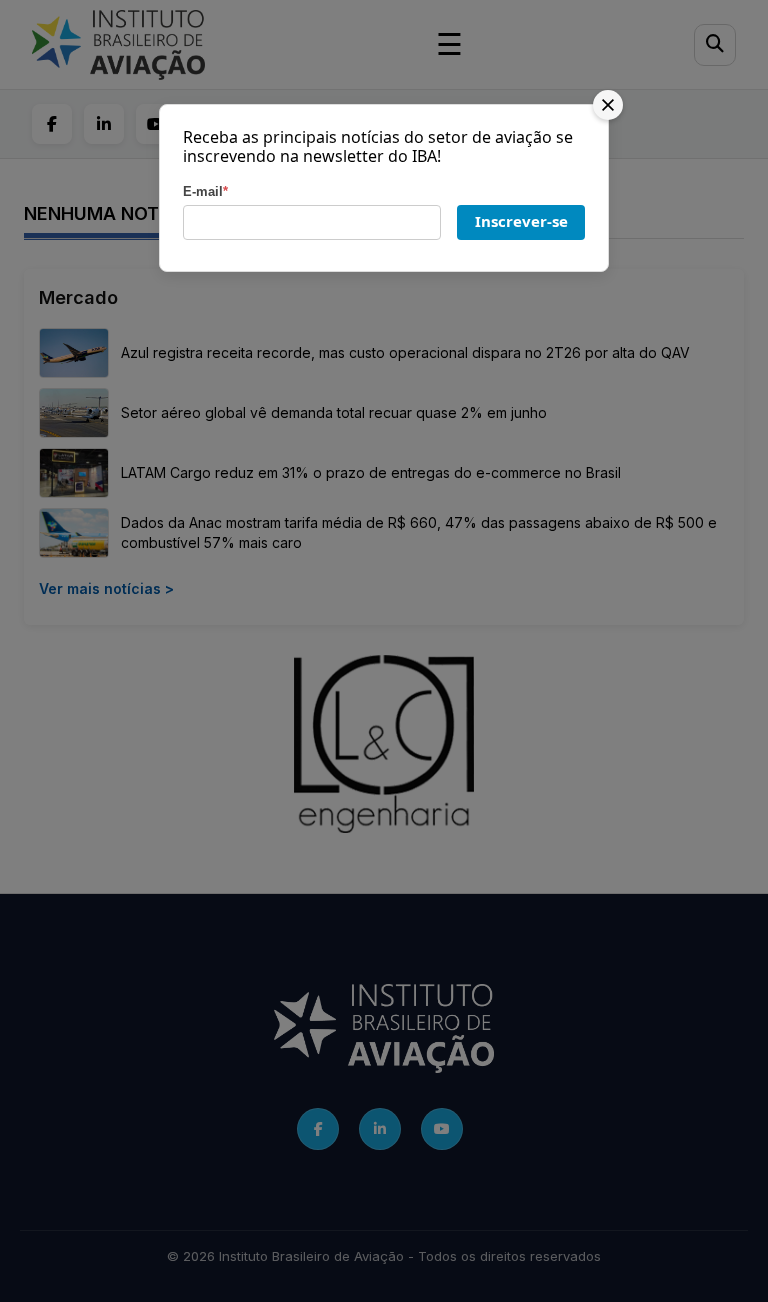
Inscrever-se (521, 221)
